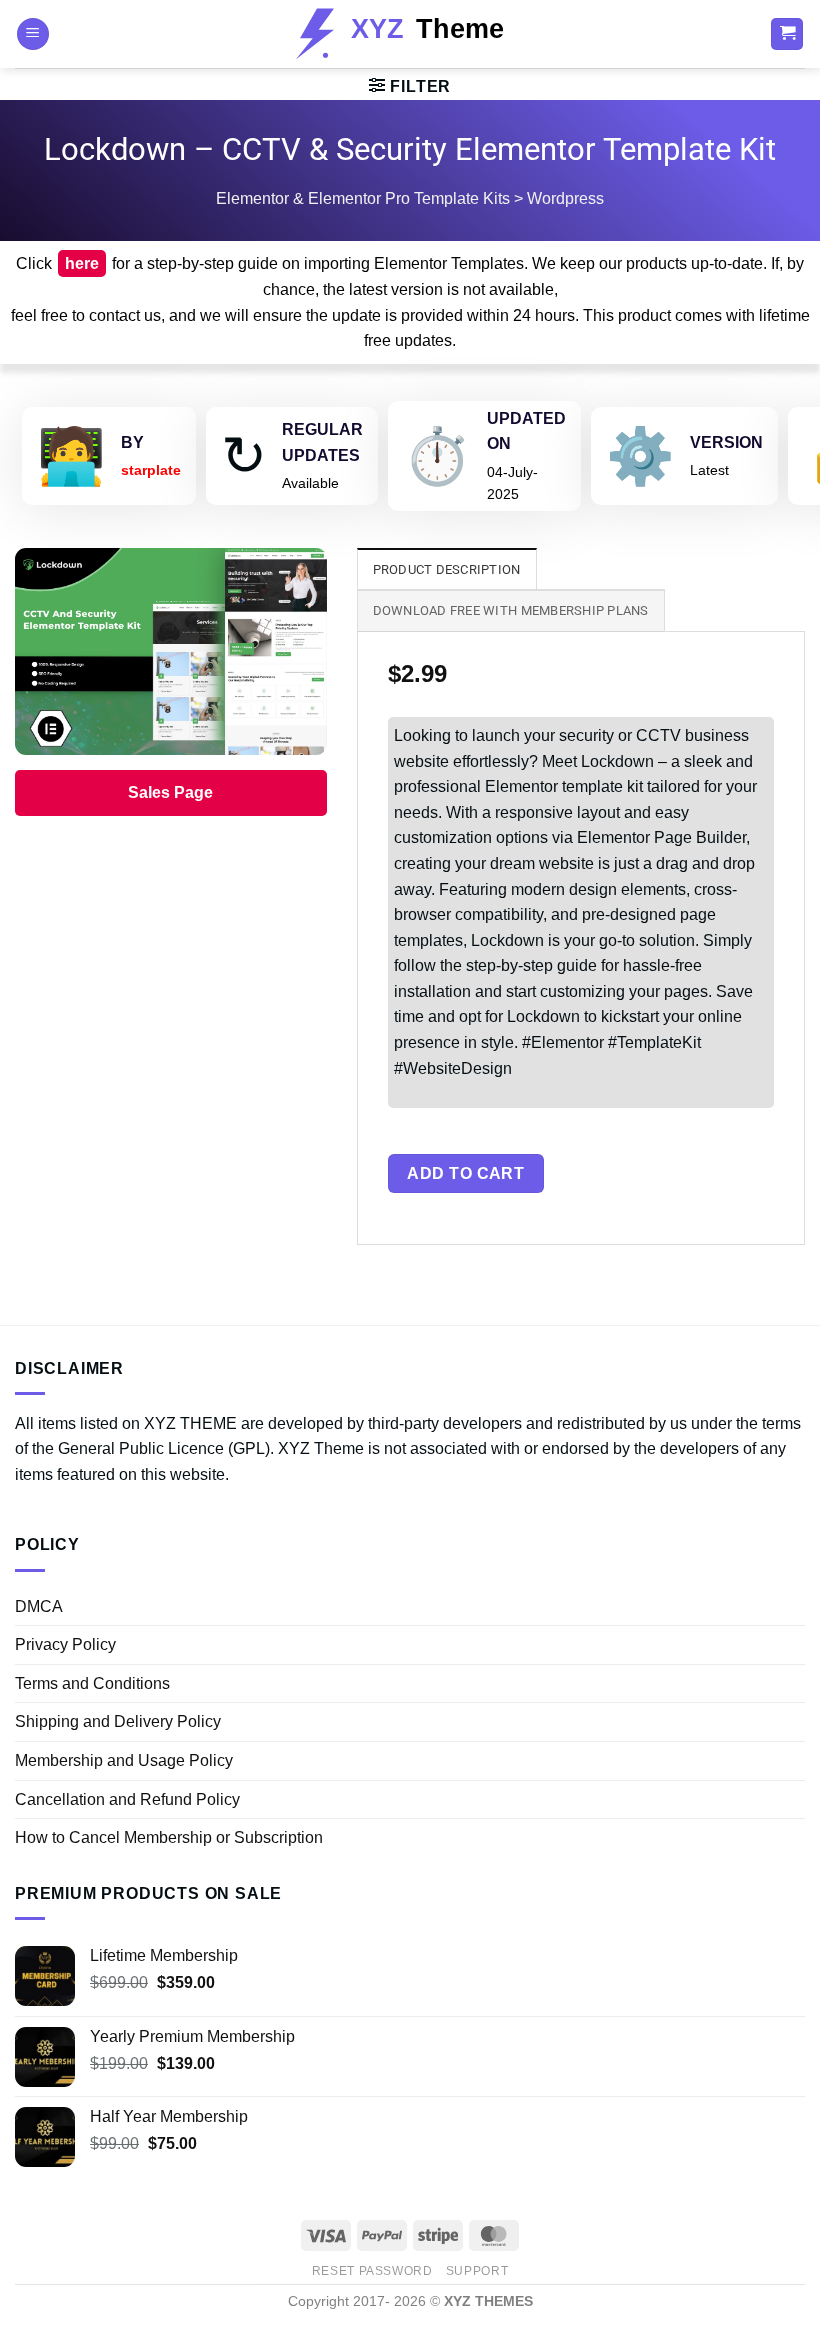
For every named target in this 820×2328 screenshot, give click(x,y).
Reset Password (372, 2271)
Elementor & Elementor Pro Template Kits (363, 198)
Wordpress (565, 198)
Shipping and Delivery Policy (118, 1721)
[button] (33, 34)
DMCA (39, 1606)
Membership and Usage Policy (124, 1760)
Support (477, 2271)
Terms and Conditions (92, 1683)
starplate (151, 470)
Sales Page (170, 792)
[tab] (447, 569)
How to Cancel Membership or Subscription (169, 1837)
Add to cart (465, 1173)
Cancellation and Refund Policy (127, 1799)
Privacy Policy (65, 1644)
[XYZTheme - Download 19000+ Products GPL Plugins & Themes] (410, 34)
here (82, 263)
